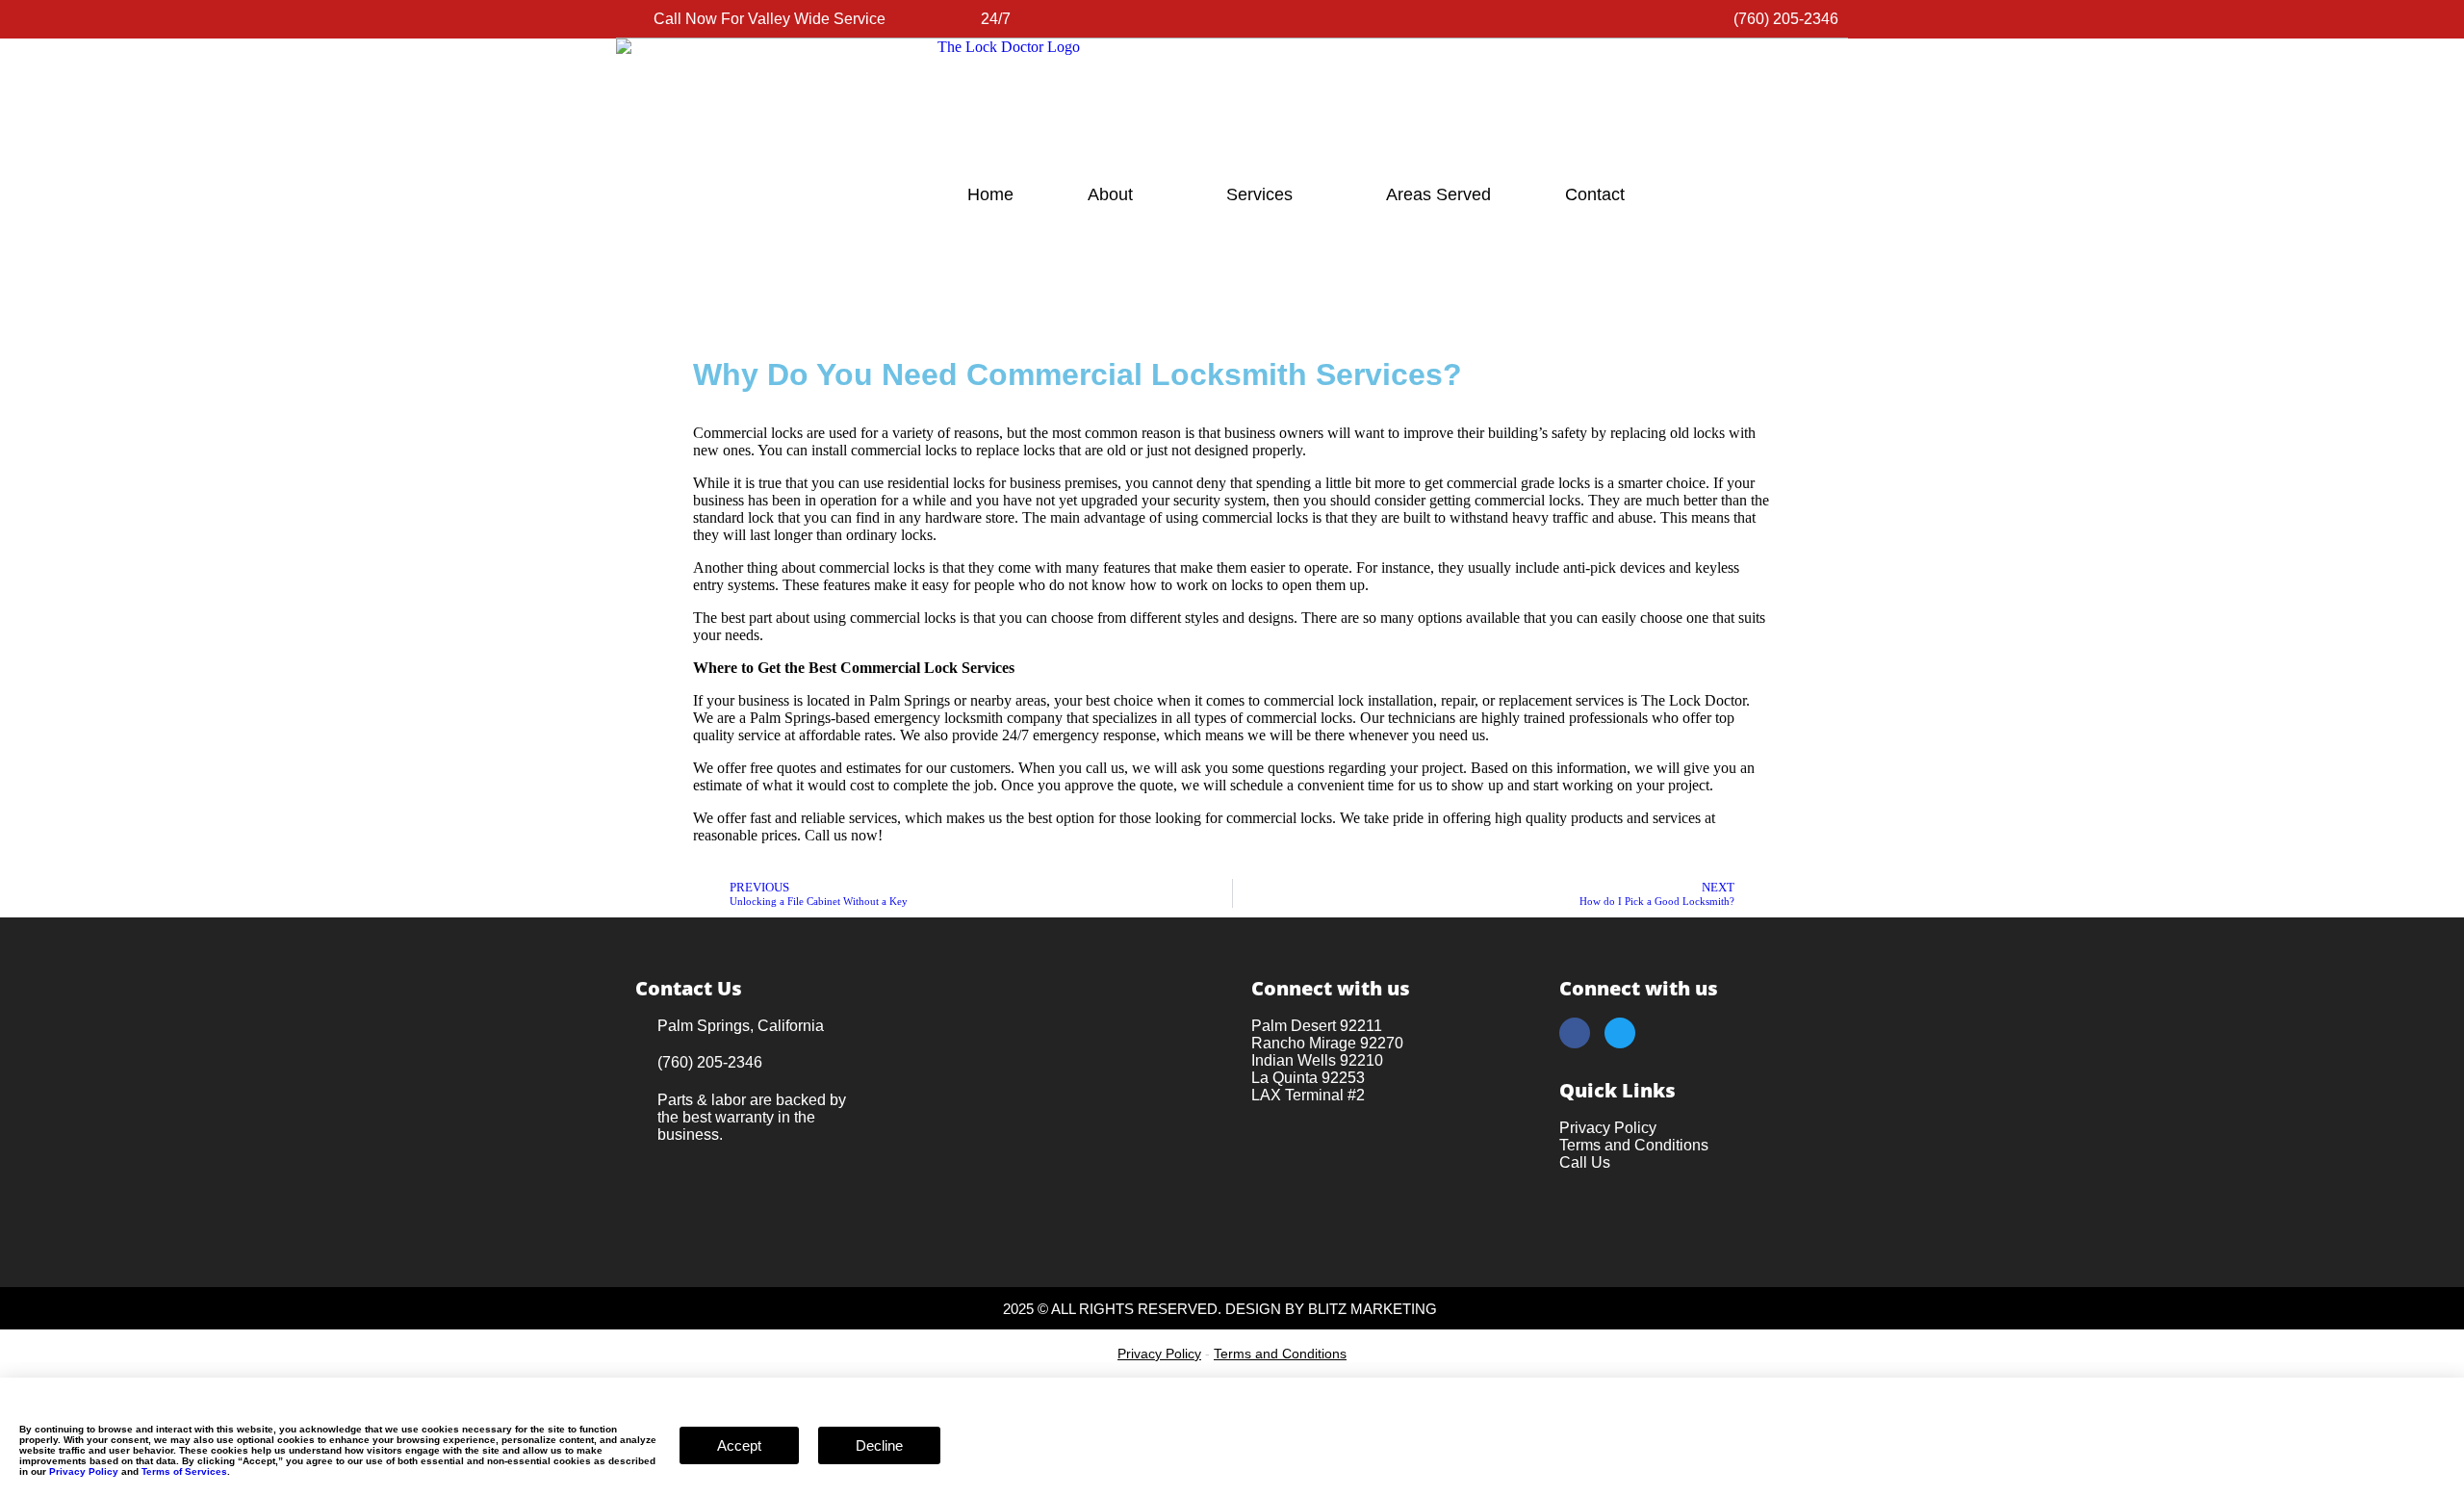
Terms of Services (184, 1471)
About (1110, 194)
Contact (1595, 194)
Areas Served (1438, 194)
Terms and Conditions (1280, 1354)
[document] (1232, 1437)
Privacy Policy (1159, 1354)
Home (990, 194)
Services (1259, 194)
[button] (6, 1386)
